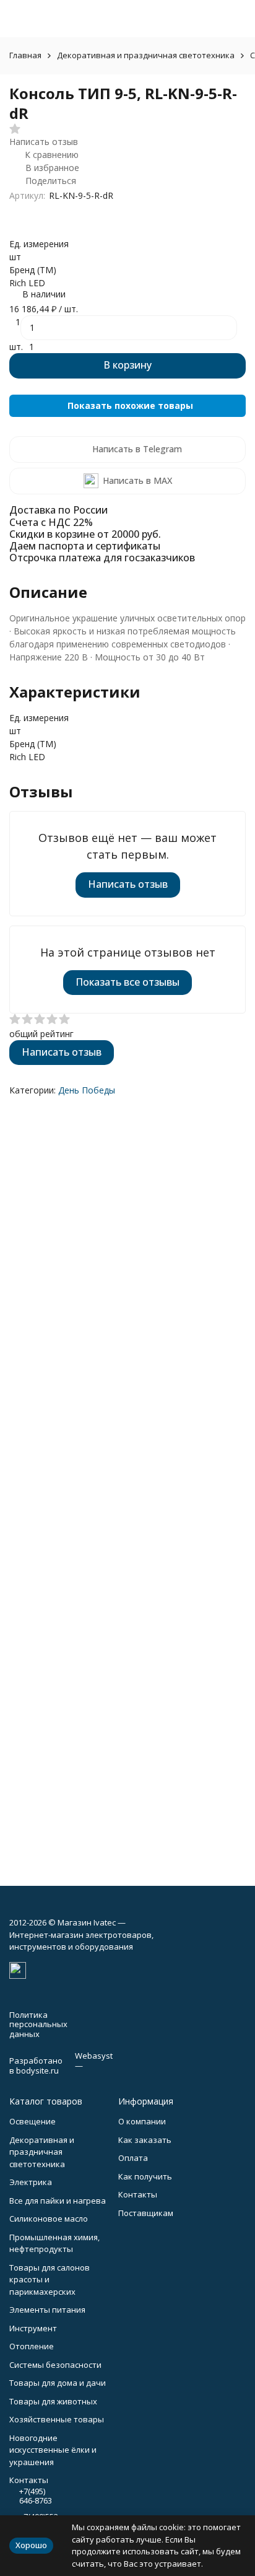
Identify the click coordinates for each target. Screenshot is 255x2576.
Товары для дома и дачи (58, 2383)
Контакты (138, 2194)
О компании (142, 2121)
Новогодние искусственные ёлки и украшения (53, 2450)
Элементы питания (47, 2310)
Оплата (133, 2158)
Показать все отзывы (127, 982)
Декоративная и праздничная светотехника (146, 55)
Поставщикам (146, 2213)
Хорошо (31, 2545)
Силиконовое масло (49, 2219)
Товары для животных (53, 2401)
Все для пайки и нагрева (58, 2201)
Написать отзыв (128, 884)
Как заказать (145, 2140)
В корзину (127, 365)
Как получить (145, 2176)
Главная (25, 55)
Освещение (32, 2121)
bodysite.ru (37, 2070)
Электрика (31, 2182)
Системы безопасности (55, 2365)
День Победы (87, 1090)
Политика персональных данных (38, 2024)
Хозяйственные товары (57, 2419)
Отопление (32, 2346)
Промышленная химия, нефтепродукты (54, 2243)
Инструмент (33, 2328)
